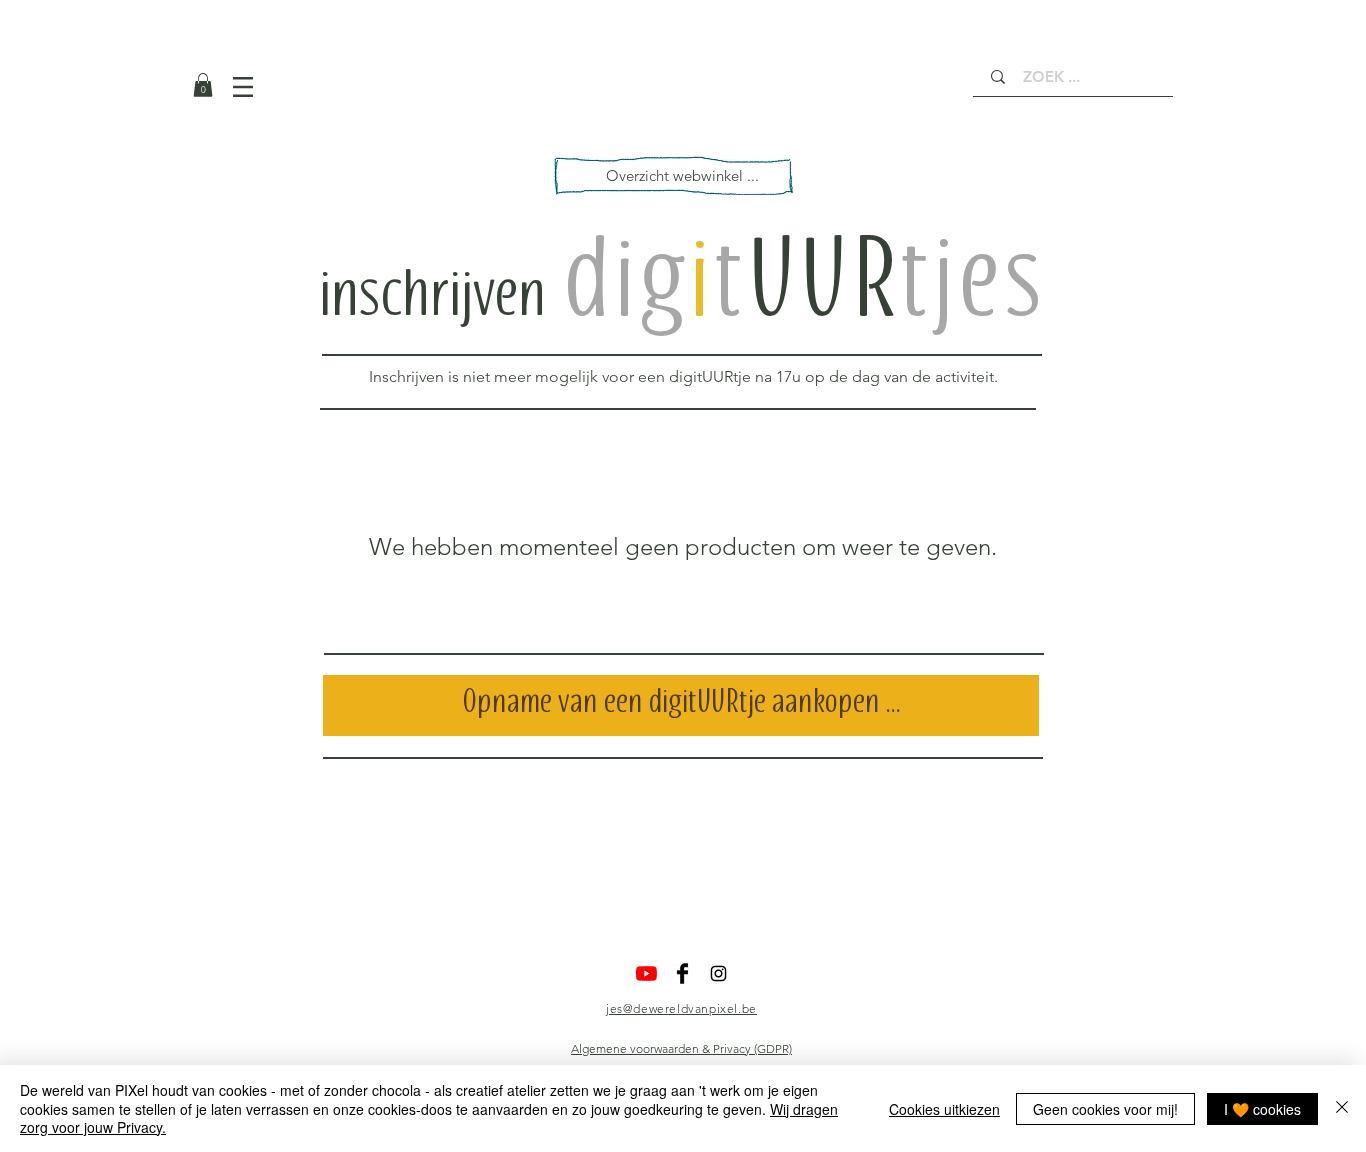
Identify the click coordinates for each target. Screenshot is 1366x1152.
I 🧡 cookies (1262, 1109)
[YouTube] (646, 973)
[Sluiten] (1342, 1108)
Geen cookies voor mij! (1105, 1109)
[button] (203, 85)
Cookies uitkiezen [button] (944, 1109)
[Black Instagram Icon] (718, 973)
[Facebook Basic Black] (682, 973)
